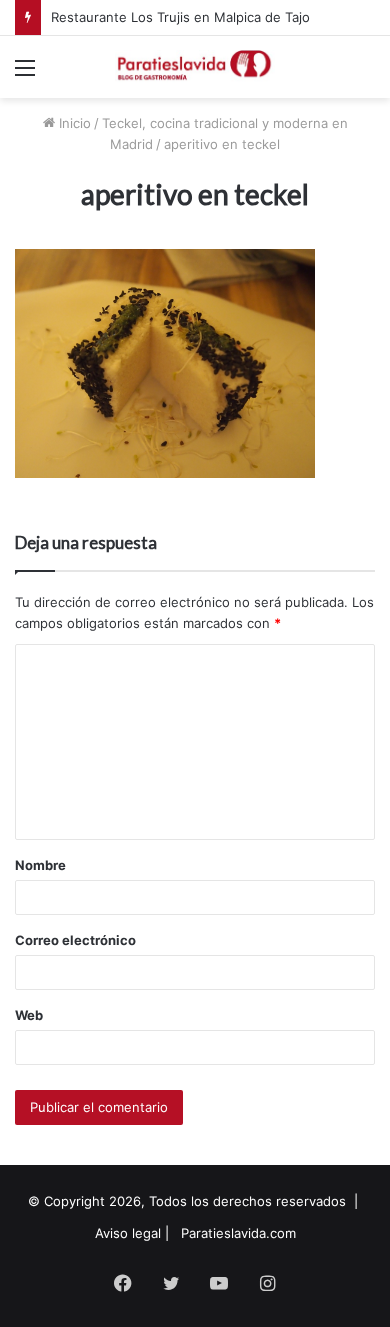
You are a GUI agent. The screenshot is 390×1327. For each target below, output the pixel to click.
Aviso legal (128, 1233)
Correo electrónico (75, 940)
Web (29, 1015)
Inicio (73, 123)
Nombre (40, 865)
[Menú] (25, 74)
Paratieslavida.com (238, 1233)
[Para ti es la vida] (195, 67)
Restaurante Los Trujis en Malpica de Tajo (180, 17)
